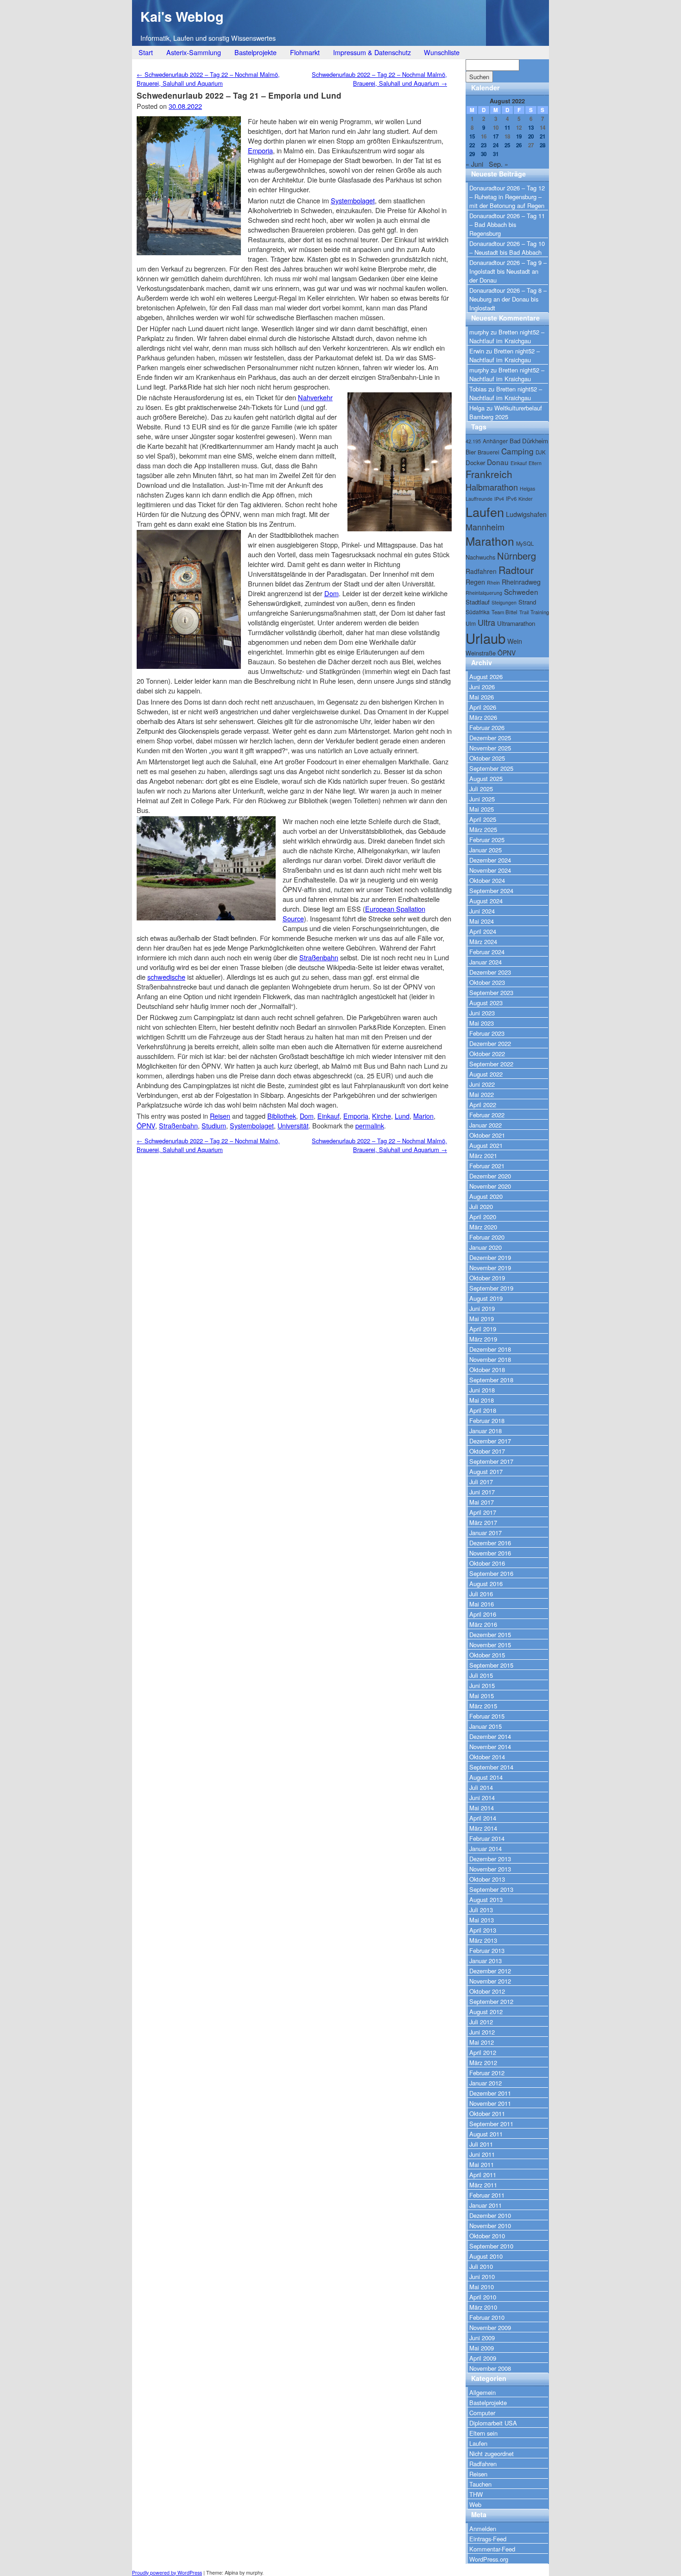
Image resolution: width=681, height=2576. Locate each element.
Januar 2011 (486, 2205)
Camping (517, 451)
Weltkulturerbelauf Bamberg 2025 (506, 412)
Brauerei (489, 452)
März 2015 (483, 1706)
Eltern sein (483, 2433)
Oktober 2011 (487, 2113)
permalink (370, 1125)
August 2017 (486, 1471)
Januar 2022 (486, 1125)
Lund (402, 1116)
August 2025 (486, 778)
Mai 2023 (482, 1023)
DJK (541, 452)
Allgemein (482, 2392)
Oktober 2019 (487, 1278)
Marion (423, 1116)
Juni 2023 (482, 1013)
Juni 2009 (482, 2338)
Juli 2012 (481, 2022)
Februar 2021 (487, 1166)
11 (507, 128)
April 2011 (483, 2175)
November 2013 (490, 1869)
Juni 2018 (482, 1390)
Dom (331, 593)
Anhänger (495, 441)
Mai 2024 (482, 921)
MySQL (525, 543)
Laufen (485, 512)
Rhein (493, 583)
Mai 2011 (482, 2164)
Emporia (260, 150)
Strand (527, 602)
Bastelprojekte (255, 52)
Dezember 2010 (490, 2215)
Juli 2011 (481, 2144)
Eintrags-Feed (488, 2539)
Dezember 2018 (490, 1349)
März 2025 (483, 829)
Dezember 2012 (490, 1971)
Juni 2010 (482, 2277)
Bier (471, 452)
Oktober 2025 (487, 758)
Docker (475, 463)
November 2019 (490, 1268)
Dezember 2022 (490, 1043)
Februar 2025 (487, 840)
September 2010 (491, 2246)
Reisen (220, 1116)
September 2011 (491, 2124)
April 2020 (483, 1217)
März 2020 (483, 1227)
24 (496, 145)
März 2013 (483, 1940)
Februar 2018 (487, 1420)
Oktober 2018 (487, 1370)
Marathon (490, 541)
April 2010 (483, 2297)
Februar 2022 (487, 1115)
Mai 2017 (482, 1502)
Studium (214, 1125)
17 (496, 136)
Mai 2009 (482, 2348)
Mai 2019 (482, 1319)
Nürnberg (517, 556)
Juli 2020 (481, 1206)
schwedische (166, 977)
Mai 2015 (482, 1696)
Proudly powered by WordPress (167, 2573)
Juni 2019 (482, 1308)
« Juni (474, 164)
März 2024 (483, 942)
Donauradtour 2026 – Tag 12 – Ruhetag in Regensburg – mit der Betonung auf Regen (507, 197)
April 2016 (483, 1614)
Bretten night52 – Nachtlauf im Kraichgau (507, 336)
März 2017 (483, 1522)
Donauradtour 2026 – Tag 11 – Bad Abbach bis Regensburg (507, 224)
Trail (524, 612)
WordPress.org (489, 2559)
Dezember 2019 (490, 1257)
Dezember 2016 (490, 1543)
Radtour (516, 570)
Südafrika (478, 612)
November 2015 (490, 1645)
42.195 (473, 441)
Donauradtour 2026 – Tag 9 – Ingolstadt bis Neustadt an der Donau (508, 271)
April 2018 (483, 1410)
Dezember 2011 (490, 2093)
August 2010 (486, 2256)
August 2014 (486, 1777)
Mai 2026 (482, 697)
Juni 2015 (482, 1685)
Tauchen (480, 2484)
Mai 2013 (482, 1920)
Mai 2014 (482, 1808)
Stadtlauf (478, 602)
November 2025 (490, 748)
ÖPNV (146, 1125)
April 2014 (483, 1818)
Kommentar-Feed (492, 2549)
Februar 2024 (487, 952)
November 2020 (490, 1186)
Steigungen (504, 602)
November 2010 (490, 2226)
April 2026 (483, 707)
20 (531, 136)
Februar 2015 (487, 1716)
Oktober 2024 (487, 880)
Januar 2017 (486, 1533)
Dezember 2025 (490, 738)
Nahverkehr (315, 397)
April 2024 (483, 931)
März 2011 (483, 2185)
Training (540, 612)
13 (531, 128)
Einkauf (328, 1116)
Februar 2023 (487, 1033)
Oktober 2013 (487, 1879)
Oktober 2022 (487, 1054)
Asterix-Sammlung (194, 52)
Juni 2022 (482, 1084)
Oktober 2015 (487, 1655)
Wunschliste (442, 52)
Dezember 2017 (490, 1441)
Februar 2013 (487, 1950)
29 (472, 154)
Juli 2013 (481, 1910)
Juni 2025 (482, 799)
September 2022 (491, 1064)
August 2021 (486, 1145)
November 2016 (490, 1553)
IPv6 (511, 498)
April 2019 (483, 1329)
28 (542, 145)
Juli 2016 (481, 1594)
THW (476, 2494)
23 (484, 145)
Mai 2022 (482, 1094)
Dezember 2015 (490, 1634)
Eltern (535, 463)
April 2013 (483, 1930)
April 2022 (483, 1105)
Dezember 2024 (490, 860)
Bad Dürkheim (529, 441)
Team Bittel (504, 612)
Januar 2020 (486, 1247)
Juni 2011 (482, 2154)
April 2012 (483, 2052)
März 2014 (483, 1828)
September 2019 (491, 1288)
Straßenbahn (319, 957)
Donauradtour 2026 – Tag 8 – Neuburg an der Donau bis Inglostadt (508, 299)
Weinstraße (481, 653)
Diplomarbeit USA (493, 2423)
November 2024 (490, 870)
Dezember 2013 (490, 1859)
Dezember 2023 (490, 972)
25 (507, 145)
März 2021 (483, 1156)
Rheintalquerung (484, 593)
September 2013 (491, 1889)
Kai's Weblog (182, 16)
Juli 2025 (481, 789)
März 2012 (483, 2063)
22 (472, 145)
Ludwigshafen (526, 514)
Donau (498, 462)
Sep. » (498, 164)
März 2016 (483, 1624)
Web (475, 2504)
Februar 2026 (487, 727)
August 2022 (486, 1074)
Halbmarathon (492, 487)
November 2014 (490, 1747)
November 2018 (490, 1359)
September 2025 (491, 768)
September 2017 (491, 1461)
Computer (482, 2413)
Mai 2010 (482, 2287)
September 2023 (491, 992)
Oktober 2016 (487, 1563)
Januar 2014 (486, 1849)
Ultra (486, 622)
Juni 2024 (482, 911)
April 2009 (483, 2358)
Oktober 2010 (487, 2236)
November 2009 (490, 2327)
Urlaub (486, 638)
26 (519, 145)
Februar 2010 (487, 2317)
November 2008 (490, 2368)
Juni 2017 (482, 1492)
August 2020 (486, 1196)
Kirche (381, 1116)
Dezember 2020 (490, 1176)
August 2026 (486, 677)
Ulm (471, 623)
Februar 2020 (487, 1237)
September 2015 (491, 1665)
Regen (475, 582)
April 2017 (483, 1512)
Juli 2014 (481, 1787)
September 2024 (491, 891)
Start (146, 52)
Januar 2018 (486, 1431)
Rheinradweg (521, 582)
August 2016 (486, 1584)
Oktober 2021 (487, 1135)
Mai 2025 (482, 809)
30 (484, 154)
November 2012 (490, 1981)
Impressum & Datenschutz (372, 52)
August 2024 (486, 901)
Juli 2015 (481, 1675)
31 (496, 154)
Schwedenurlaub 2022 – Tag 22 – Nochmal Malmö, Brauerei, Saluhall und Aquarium (208, 79)
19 (519, 136)
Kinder (526, 499)
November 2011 (490, 2103)
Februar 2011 (487, 2195)
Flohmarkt (305, 52)
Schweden (521, 592)
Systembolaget (353, 200)
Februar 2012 (487, 2073)
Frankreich (489, 474)
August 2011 (486, 2134)
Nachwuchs (480, 557)
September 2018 (491, 1380)
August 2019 (486, 1298)
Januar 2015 (486, 1726)
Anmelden (483, 2529)
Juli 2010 (481, 2266)
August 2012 (486, 2012)
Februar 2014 (487, 1838)
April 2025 (483, 819)
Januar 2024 (486, 962)
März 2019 (483, 1339)
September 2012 (491, 2001)
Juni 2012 (482, 2032)
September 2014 (491, 1767)
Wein (515, 641)
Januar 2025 (486, 850)
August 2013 (486, 1899)
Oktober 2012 (487, 1991)
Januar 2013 (486, 1961)
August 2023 (486, 1003)
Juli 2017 (481, 1482)
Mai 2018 (482, 1400)
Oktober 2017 (487, 1451)
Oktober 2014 (487, 1757)
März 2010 (483, 2307)
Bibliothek (282, 1116)
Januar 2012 (486, 2083)
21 (542, 136)
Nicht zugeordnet (492, 2453)
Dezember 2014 (490, 1736)
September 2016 (491, 1573)
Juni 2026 (482, 687)
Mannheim (485, 527)
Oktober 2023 (487, 982)
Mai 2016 (482, 1604)
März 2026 (483, 717)
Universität (293, 1125)
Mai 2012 (482, 2042)
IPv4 (499, 499)
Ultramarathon (516, 623)
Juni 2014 (482, 1798)
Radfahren (481, 571)
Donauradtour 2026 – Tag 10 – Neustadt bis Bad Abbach (507, 248)
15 (472, 136)
